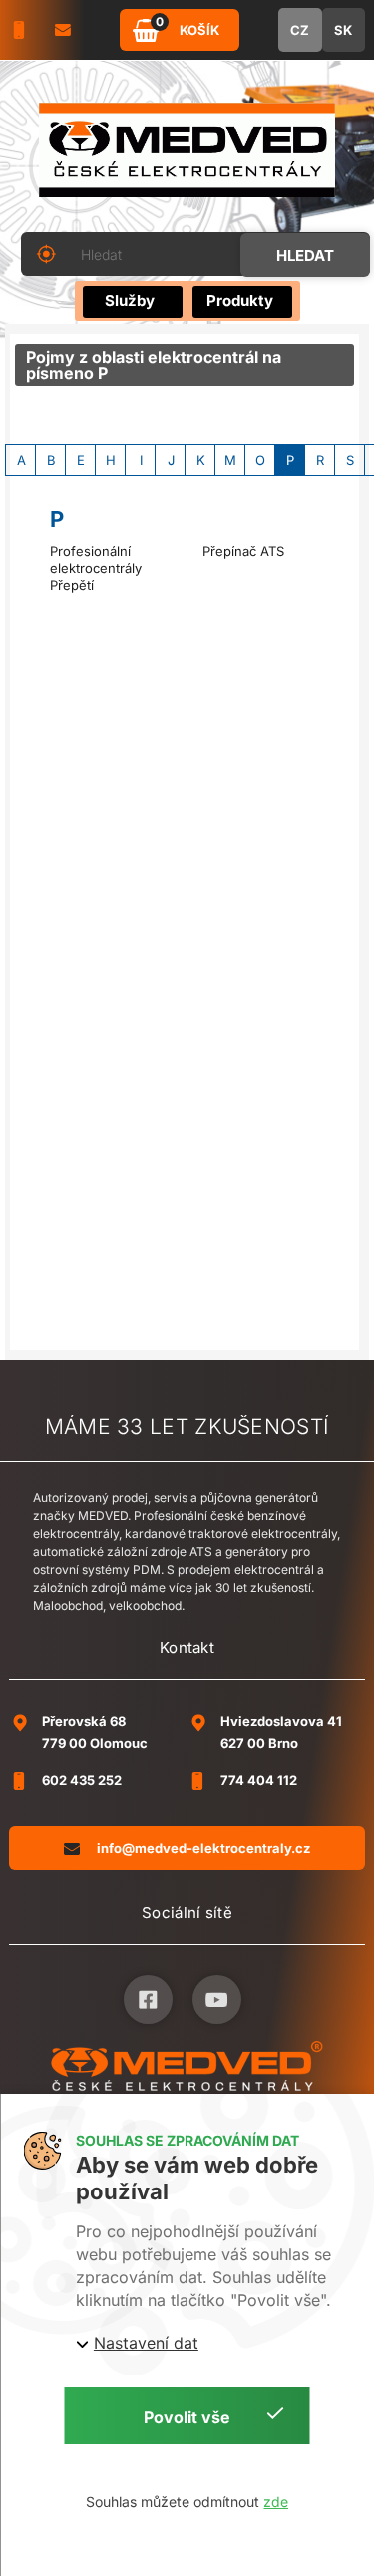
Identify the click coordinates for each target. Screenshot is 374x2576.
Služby (130, 300)
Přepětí (72, 585)
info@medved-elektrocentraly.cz (203, 1848)
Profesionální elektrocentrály (96, 559)
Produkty (240, 300)
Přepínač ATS (243, 551)
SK (343, 30)
